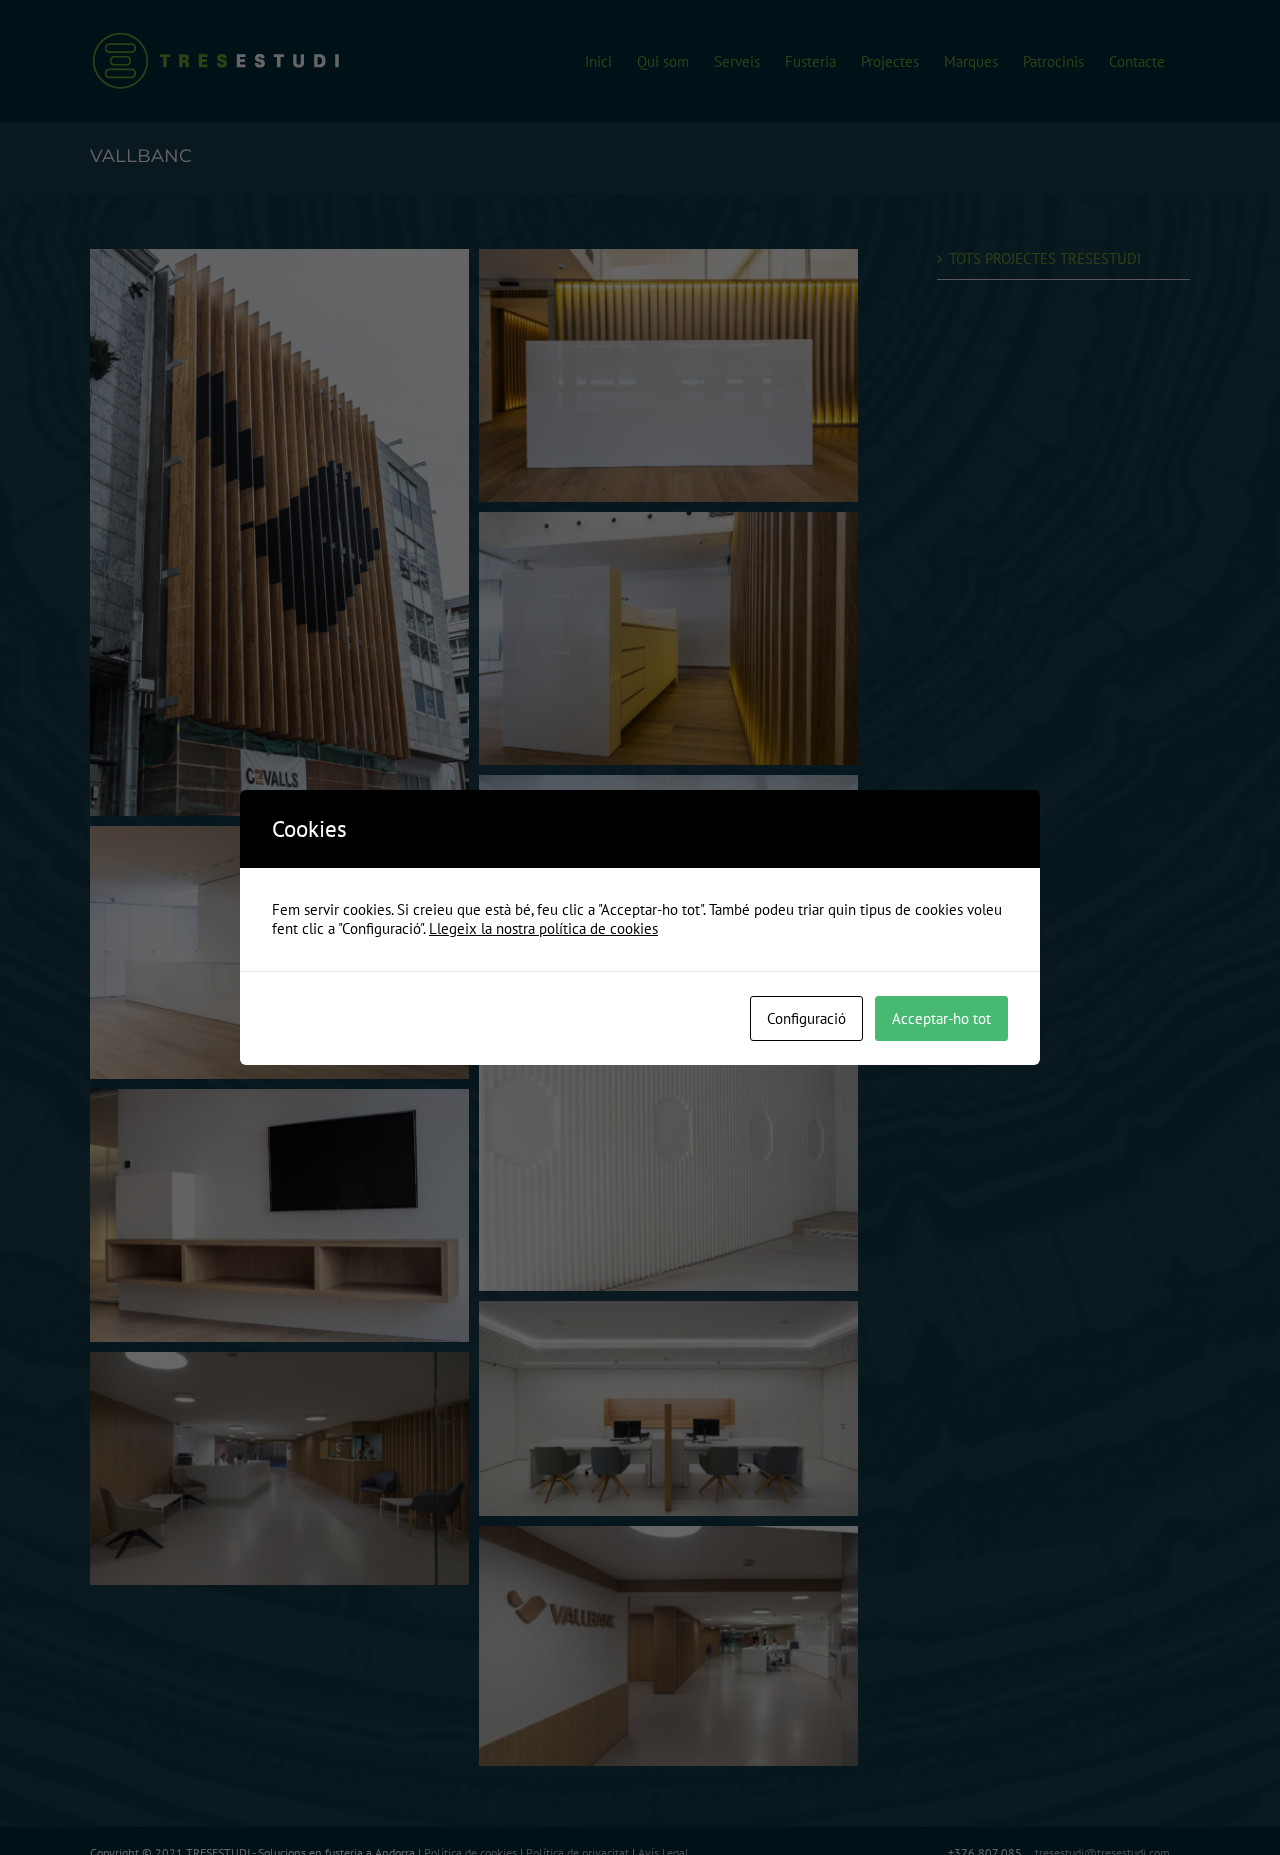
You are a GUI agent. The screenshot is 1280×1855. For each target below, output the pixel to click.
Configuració (806, 1018)
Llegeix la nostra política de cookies (543, 928)
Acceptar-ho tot (941, 1018)
